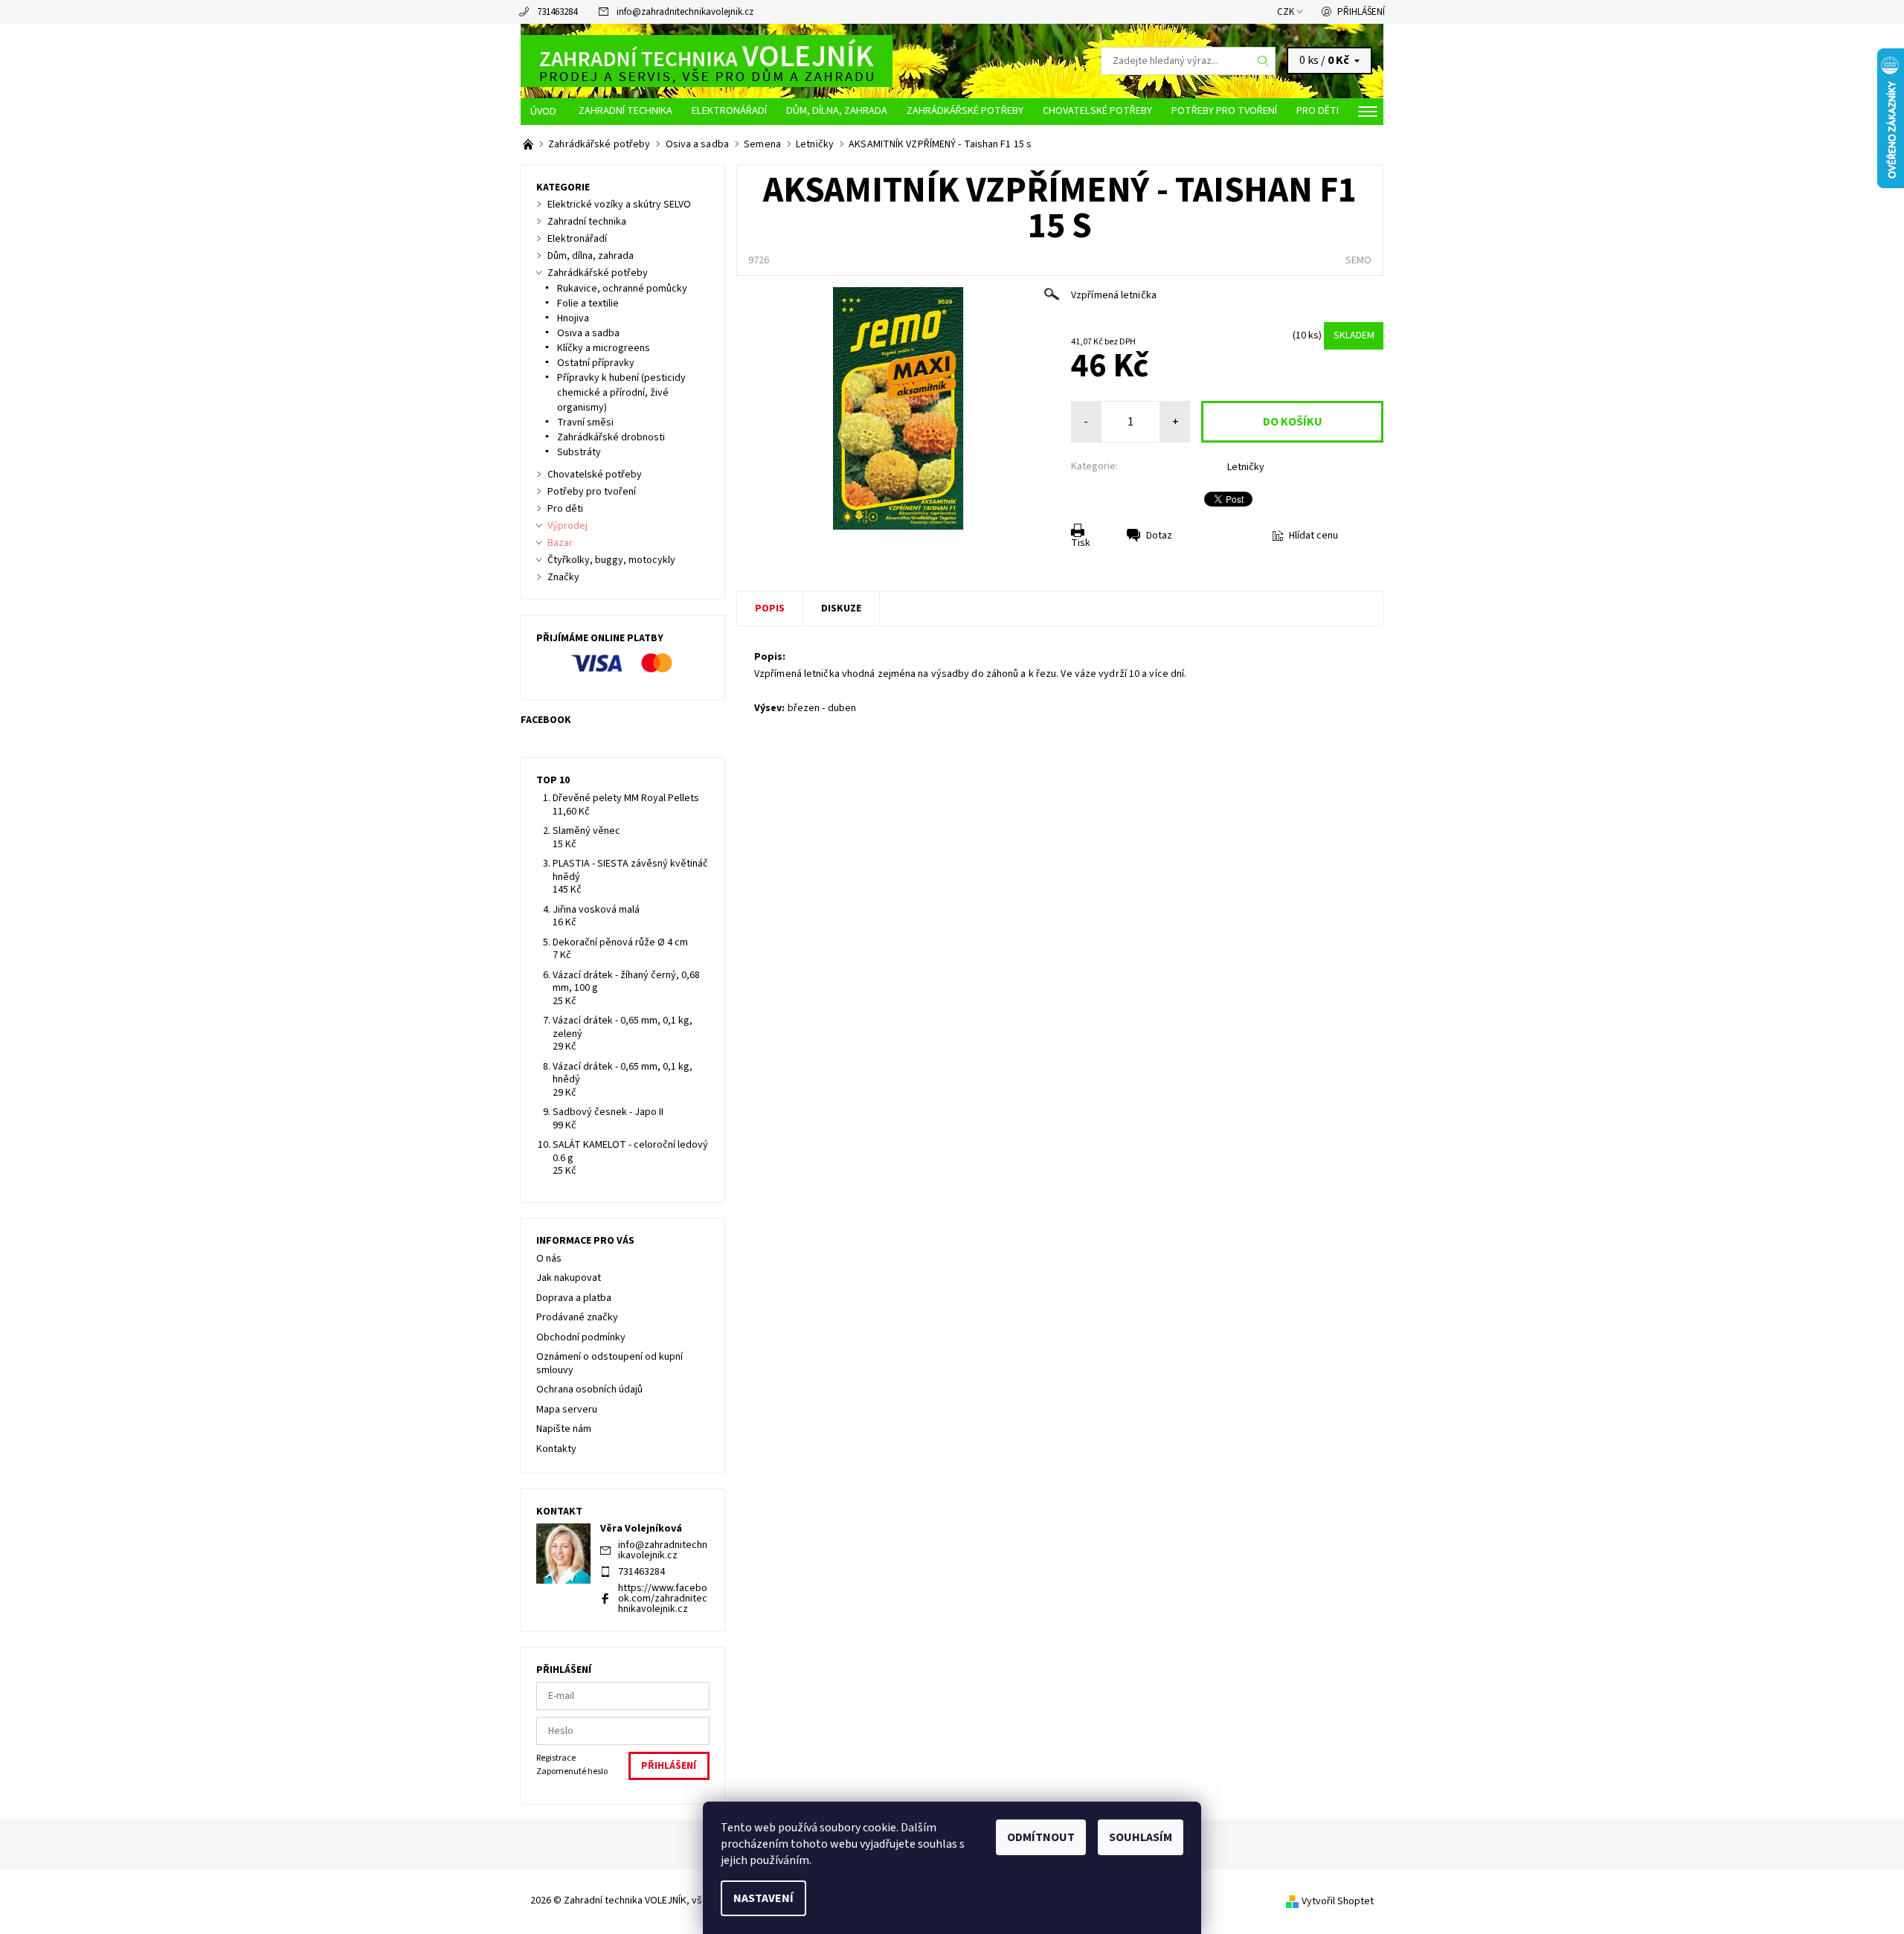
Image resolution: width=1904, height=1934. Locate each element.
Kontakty (556, 1449)
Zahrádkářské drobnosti (611, 437)
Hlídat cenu (1313, 536)
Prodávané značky (577, 1317)
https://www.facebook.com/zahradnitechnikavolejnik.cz (663, 1599)
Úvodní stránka (545, 112)
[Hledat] (1264, 61)
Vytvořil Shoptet (1338, 1901)
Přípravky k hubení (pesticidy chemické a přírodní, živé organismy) (621, 393)
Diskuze (841, 608)
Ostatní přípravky (596, 363)
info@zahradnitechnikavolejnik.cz (685, 12)
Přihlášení (1361, 12)
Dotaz (1159, 536)
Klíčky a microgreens (604, 348)
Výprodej (567, 526)
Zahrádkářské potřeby (965, 110)
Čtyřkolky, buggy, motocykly (611, 560)
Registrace (556, 1758)
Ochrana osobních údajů (589, 1390)
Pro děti (1318, 110)
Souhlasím (1141, 1837)
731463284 (557, 12)
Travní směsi (585, 423)
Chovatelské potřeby (1097, 110)
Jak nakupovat (569, 1278)
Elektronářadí (729, 110)
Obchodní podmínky (581, 1337)
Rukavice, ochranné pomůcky (622, 289)
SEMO (1358, 260)
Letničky (1246, 467)
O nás (549, 1259)
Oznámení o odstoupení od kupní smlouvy (610, 1363)
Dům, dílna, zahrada (837, 110)
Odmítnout (1041, 1837)
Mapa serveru (567, 1410)
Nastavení (763, 1898)
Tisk (1081, 543)
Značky (563, 577)
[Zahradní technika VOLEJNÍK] (707, 60)
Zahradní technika (625, 110)
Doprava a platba (574, 1298)
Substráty (579, 452)
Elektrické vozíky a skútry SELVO (619, 205)
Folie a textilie (588, 303)
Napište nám (564, 1429)
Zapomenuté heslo (572, 1771)
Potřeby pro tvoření (1224, 110)
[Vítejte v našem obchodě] (529, 144)
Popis (770, 608)
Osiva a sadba (588, 333)
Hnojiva (573, 318)
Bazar (560, 543)
